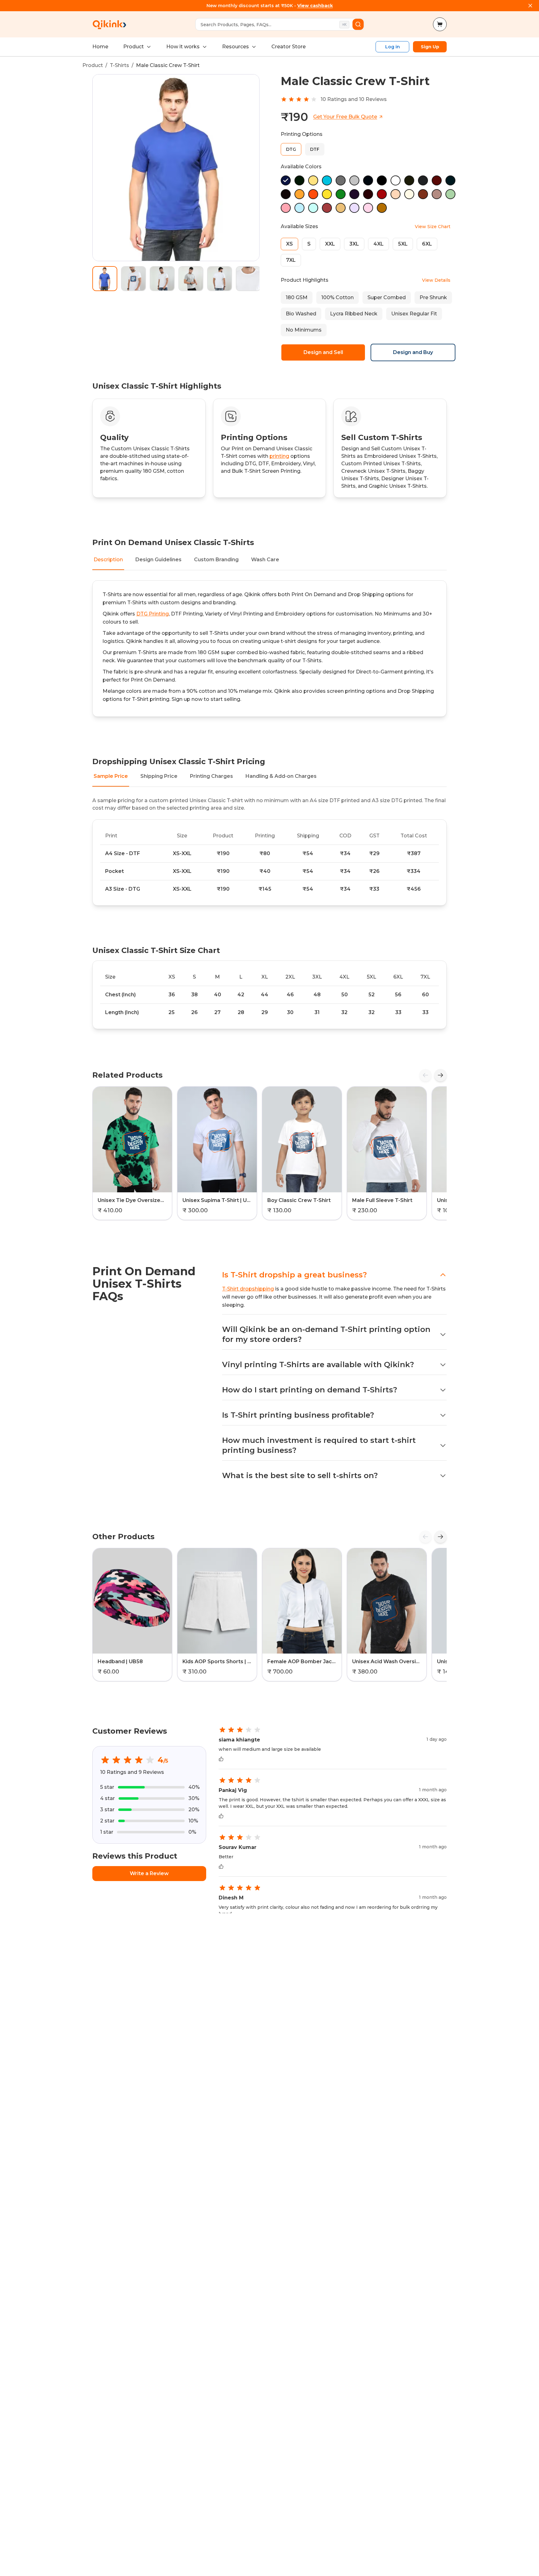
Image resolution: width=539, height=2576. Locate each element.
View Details (436, 280)
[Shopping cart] (440, 24)
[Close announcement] (530, 6)
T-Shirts (119, 65)
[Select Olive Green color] (409, 180)
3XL (354, 244)
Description (108, 560)
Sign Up (430, 47)
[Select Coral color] (327, 208)
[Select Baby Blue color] (299, 208)
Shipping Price (159, 776)
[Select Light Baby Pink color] (368, 208)
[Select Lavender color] (354, 208)
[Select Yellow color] (313, 180)
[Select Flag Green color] (341, 194)
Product (134, 47)
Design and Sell (323, 352)
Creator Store (289, 47)
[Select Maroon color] (368, 194)
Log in (393, 47)
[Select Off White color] (409, 194)
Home (100, 47)
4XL (379, 244)
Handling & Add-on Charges (281, 776)
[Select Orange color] (313, 194)
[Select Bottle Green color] (299, 180)
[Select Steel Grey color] (423, 180)
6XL (427, 244)
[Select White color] (396, 180)
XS (289, 244)
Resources (236, 47)
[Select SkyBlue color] (327, 180)
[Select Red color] (382, 194)
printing (279, 456)
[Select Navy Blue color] (368, 180)
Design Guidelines (158, 560)
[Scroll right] (440, 1075)
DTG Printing (153, 614)
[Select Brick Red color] (437, 180)
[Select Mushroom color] (437, 194)
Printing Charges (211, 776)
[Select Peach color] (396, 194)
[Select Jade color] (450, 194)
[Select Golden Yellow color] (299, 194)
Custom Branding (216, 560)
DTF (315, 149)
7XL (291, 260)
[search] (358, 24)
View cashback (315, 6)
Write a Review (149, 1873)
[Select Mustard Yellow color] (382, 208)
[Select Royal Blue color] (286, 180)
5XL (403, 244)
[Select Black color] (382, 180)
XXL (330, 244)
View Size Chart (433, 227)
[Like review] (221, 1759)
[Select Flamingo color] (286, 208)
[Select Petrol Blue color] (450, 180)
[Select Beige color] (341, 208)
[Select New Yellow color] (327, 194)
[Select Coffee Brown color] (286, 194)
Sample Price (111, 776)
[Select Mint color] (313, 208)
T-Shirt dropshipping (248, 1289)
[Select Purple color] (354, 194)
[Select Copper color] (423, 194)
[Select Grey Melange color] (354, 180)
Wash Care (265, 560)
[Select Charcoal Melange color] (341, 180)
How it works (183, 47)
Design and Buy (413, 352)
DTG (291, 149)
